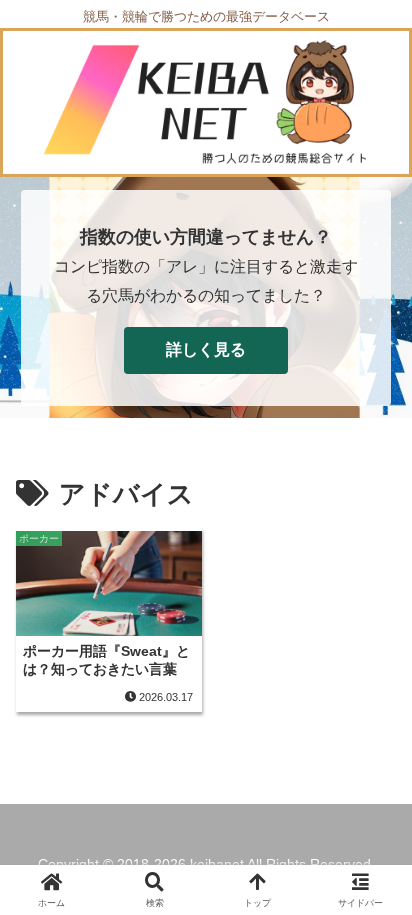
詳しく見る (206, 349)
